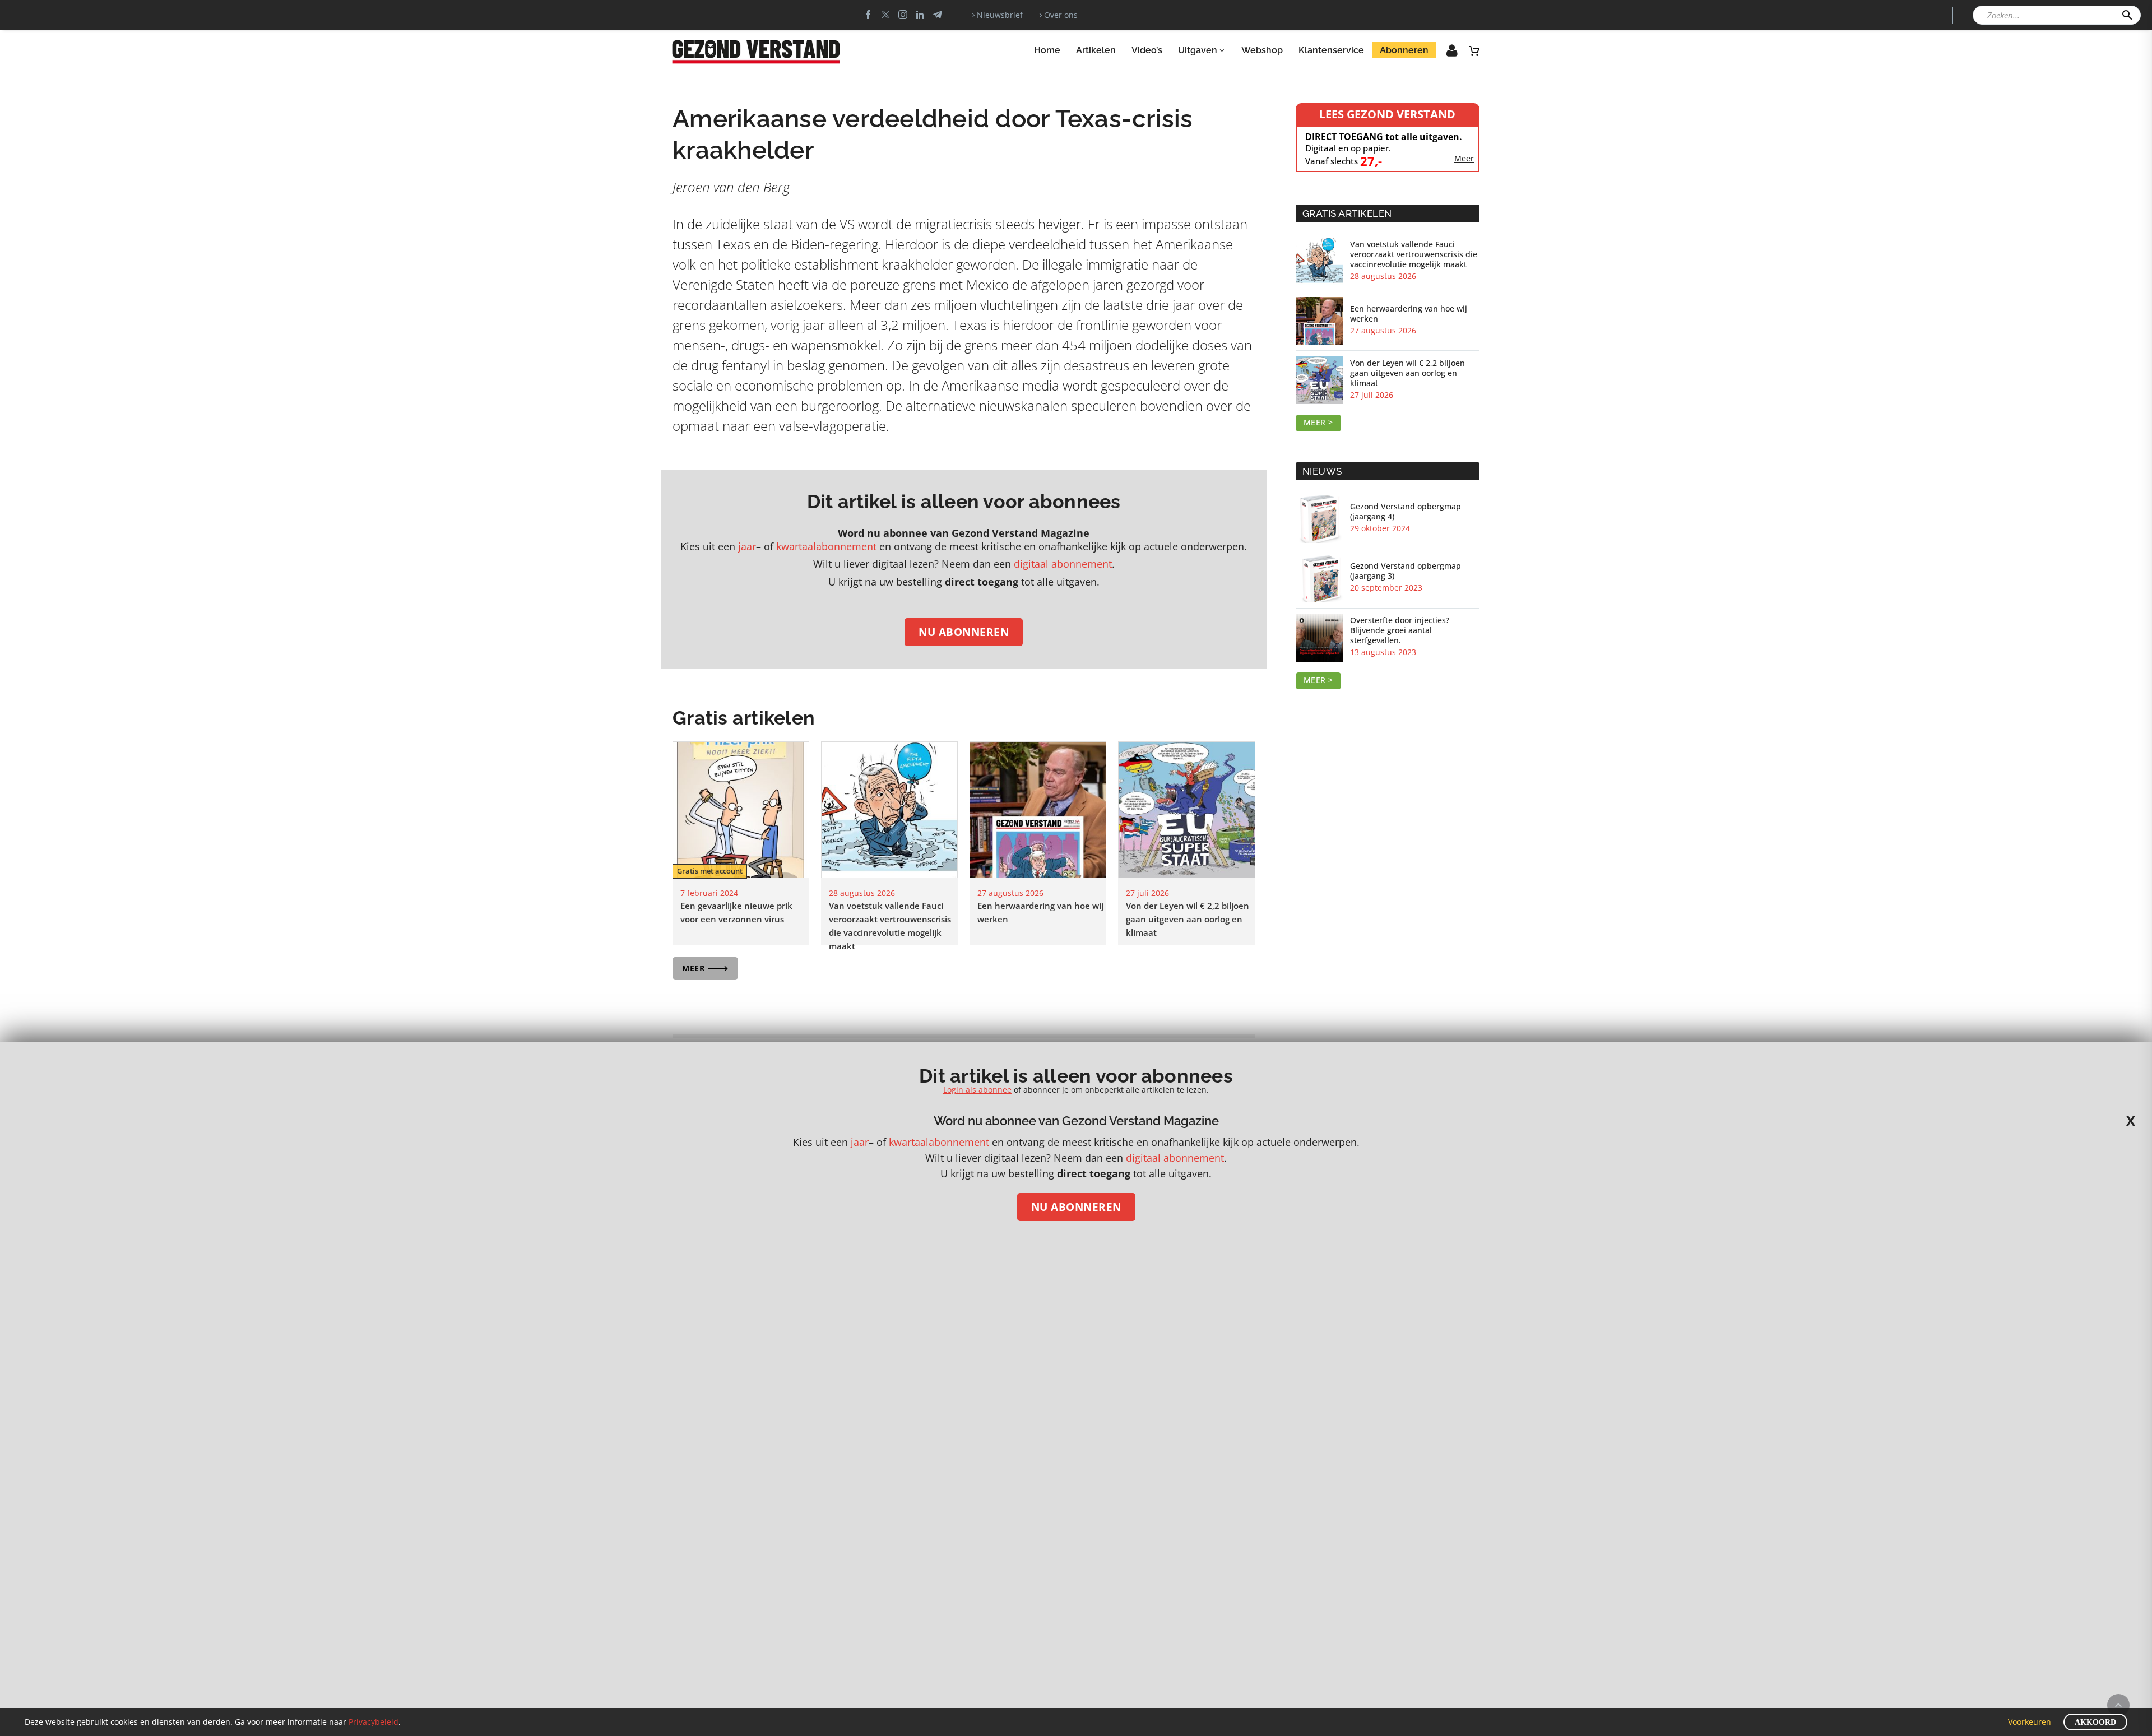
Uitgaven (1198, 50)
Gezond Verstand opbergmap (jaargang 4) (1406, 512)
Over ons (1061, 15)
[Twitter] (885, 15)
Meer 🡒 (705, 968)
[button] (2127, 15)
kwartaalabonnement (826, 546)
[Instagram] (903, 15)
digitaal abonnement (1063, 564)
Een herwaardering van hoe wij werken (1409, 314)
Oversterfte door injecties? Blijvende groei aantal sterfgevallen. (1400, 630)
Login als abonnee (977, 1090)
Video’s (1147, 50)
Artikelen (1096, 50)
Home (1047, 50)
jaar (747, 546)
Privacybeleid (374, 1722)
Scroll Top (2118, 1705)
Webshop (1262, 50)
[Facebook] (868, 15)
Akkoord (2095, 1722)
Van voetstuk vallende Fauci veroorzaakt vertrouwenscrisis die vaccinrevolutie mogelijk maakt (1414, 254)
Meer (1464, 159)
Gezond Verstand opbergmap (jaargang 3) (1406, 571)
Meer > (1318, 422)
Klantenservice (1331, 50)
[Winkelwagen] (1474, 50)
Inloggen (1444, 54)
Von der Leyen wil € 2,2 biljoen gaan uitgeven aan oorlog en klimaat (1188, 919)
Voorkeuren (2030, 1722)
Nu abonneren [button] (964, 632)
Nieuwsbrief (1000, 15)
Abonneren (1404, 50)
